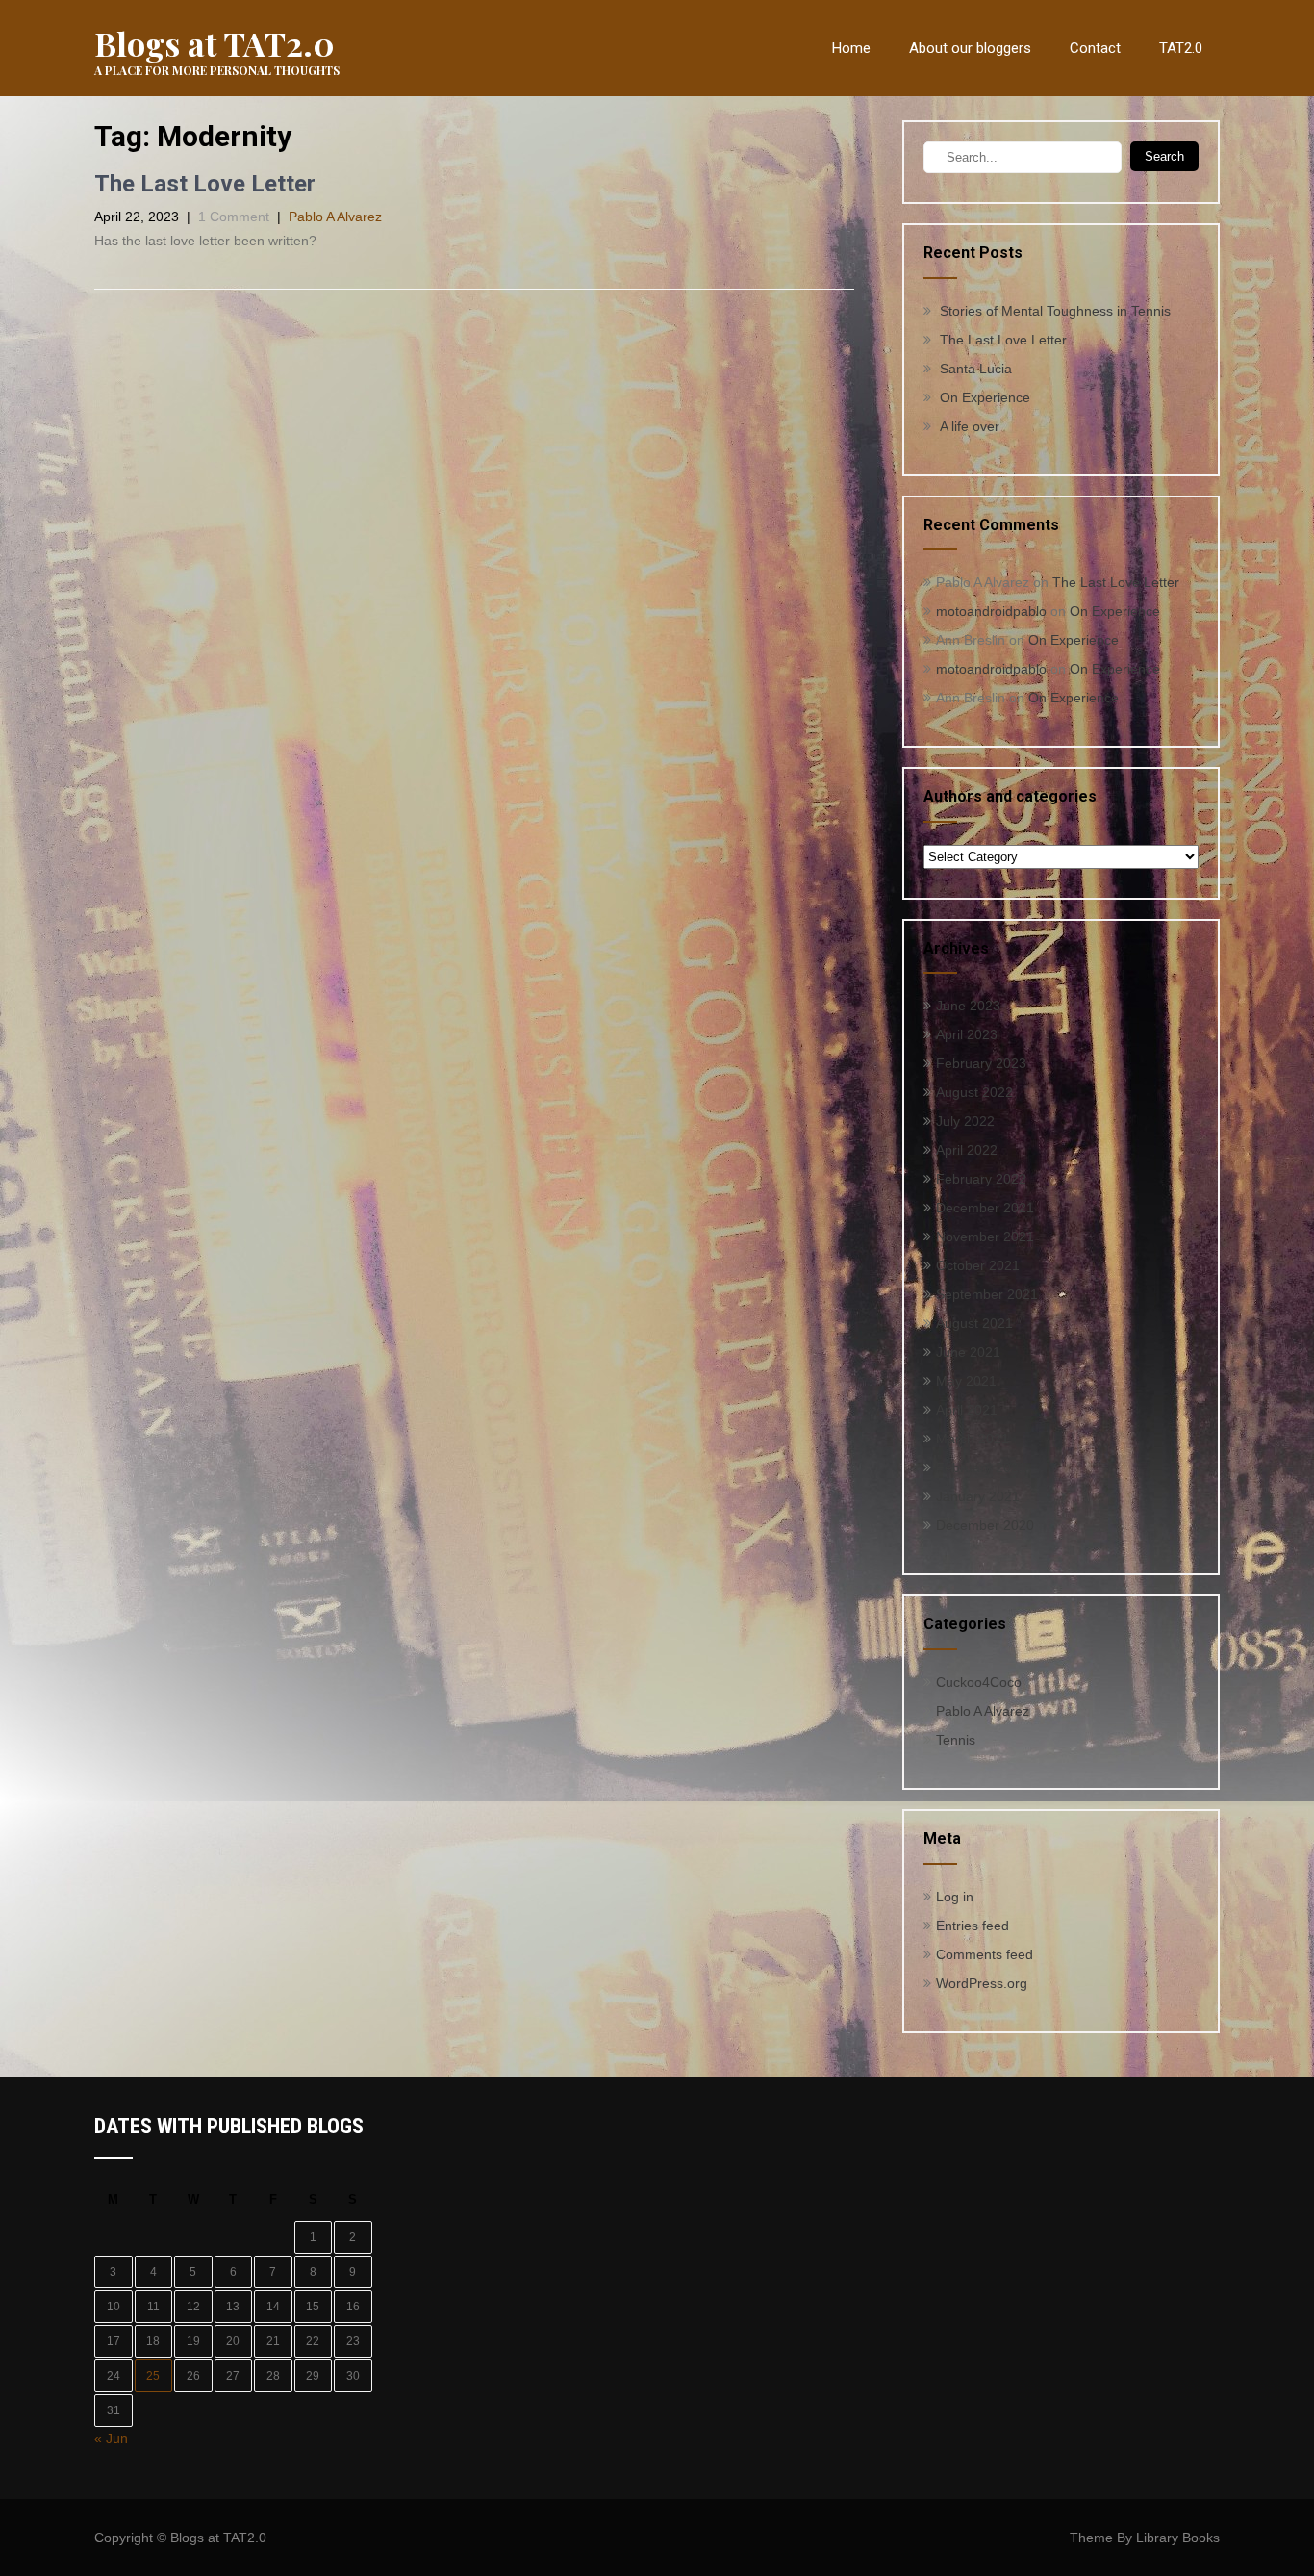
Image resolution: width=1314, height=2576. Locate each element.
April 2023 (967, 1034)
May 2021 (966, 1381)
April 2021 (967, 1410)
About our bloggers (970, 48)
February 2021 (981, 1467)
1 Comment (234, 217)
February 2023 (981, 1063)
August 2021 (974, 1323)
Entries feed (973, 1926)
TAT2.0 (1181, 48)
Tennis (956, 1740)
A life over (970, 426)
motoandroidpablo (991, 611)
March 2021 (973, 1439)
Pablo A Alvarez (335, 217)
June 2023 (968, 1006)
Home (851, 48)
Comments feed (985, 1954)
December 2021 (985, 1208)
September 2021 (987, 1294)
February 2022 (981, 1179)
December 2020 (985, 1525)
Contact (1095, 48)
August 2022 (974, 1092)
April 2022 (967, 1150)
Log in (955, 1897)
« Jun (111, 2438)
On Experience (985, 397)
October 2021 (978, 1265)
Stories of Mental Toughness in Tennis (1055, 311)
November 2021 (985, 1237)
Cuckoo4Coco (979, 1682)
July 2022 (965, 1121)
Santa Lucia (976, 369)
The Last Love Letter (205, 184)
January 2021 (978, 1496)
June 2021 (968, 1352)
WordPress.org (982, 1983)
